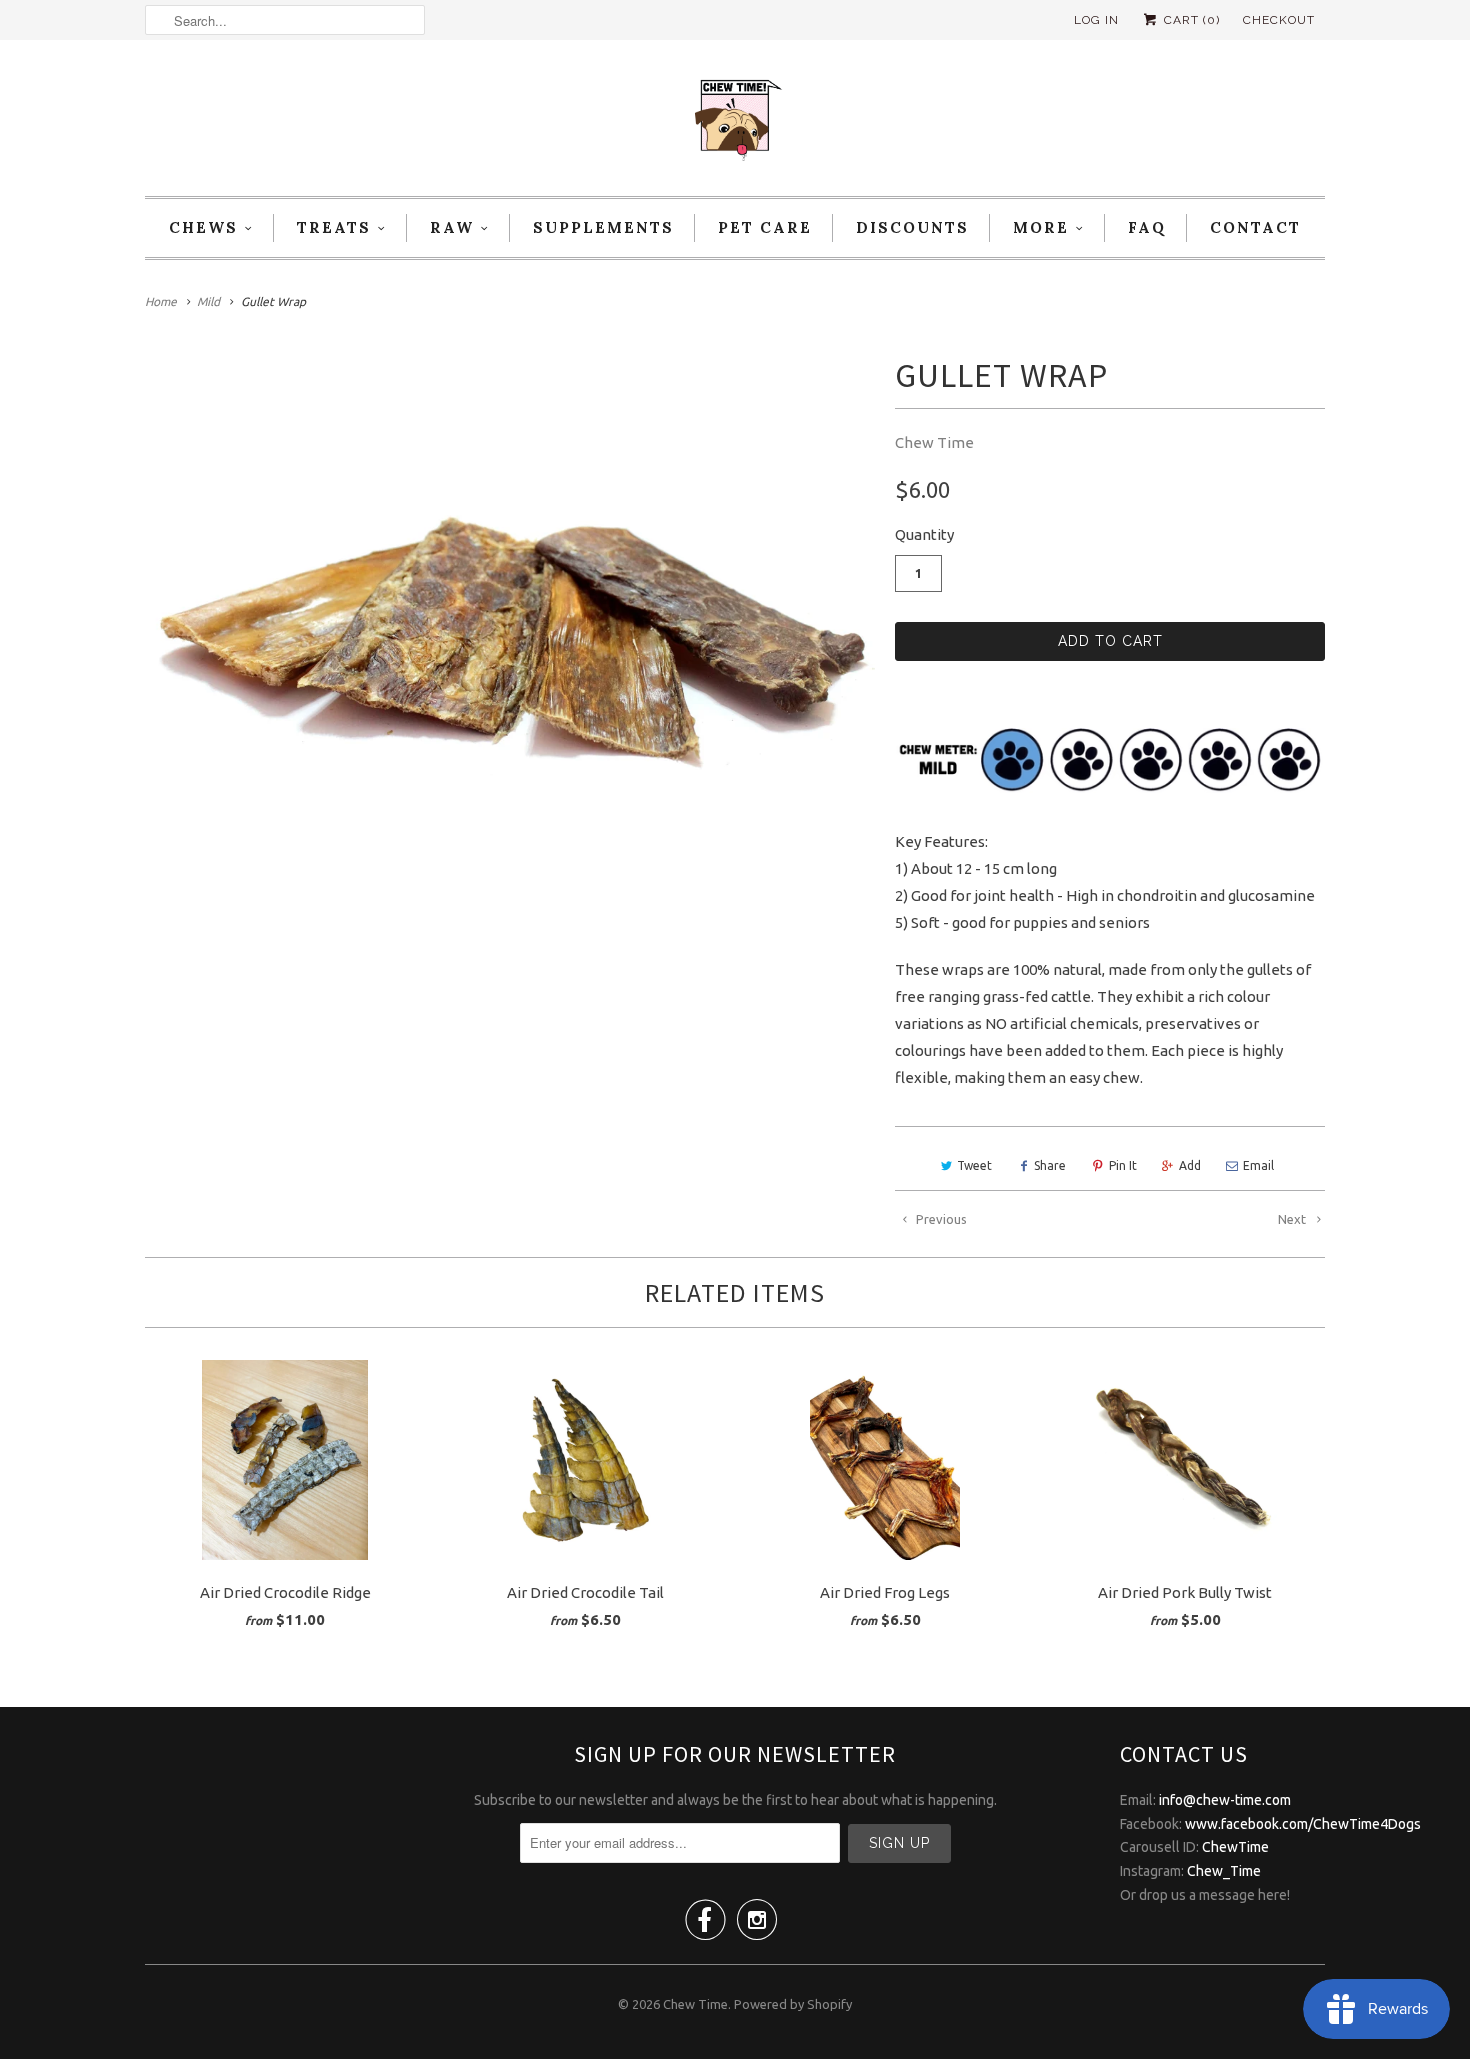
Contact (1255, 227)
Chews (203, 227)
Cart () (1190, 20)
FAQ (1147, 227)
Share (1050, 1165)
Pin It (1123, 1165)
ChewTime (1235, 1847)
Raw (452, 227)
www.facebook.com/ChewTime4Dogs (1303, 1824)
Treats (334, 227)
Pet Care (765, 227)
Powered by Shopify (793, 2004)
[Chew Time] (735, 123)
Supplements (603, 227)
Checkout (1279, 20)
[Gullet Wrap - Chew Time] (510, 624)
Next (1293, 1219)
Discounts (912, 227)
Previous (940, 1219)
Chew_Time (1224, 1871)
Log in (1096, 20)
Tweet (974, 1165)
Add (1190, 1165)
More (1041, 227)
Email (1258, 1165)
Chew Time (934, 442)
